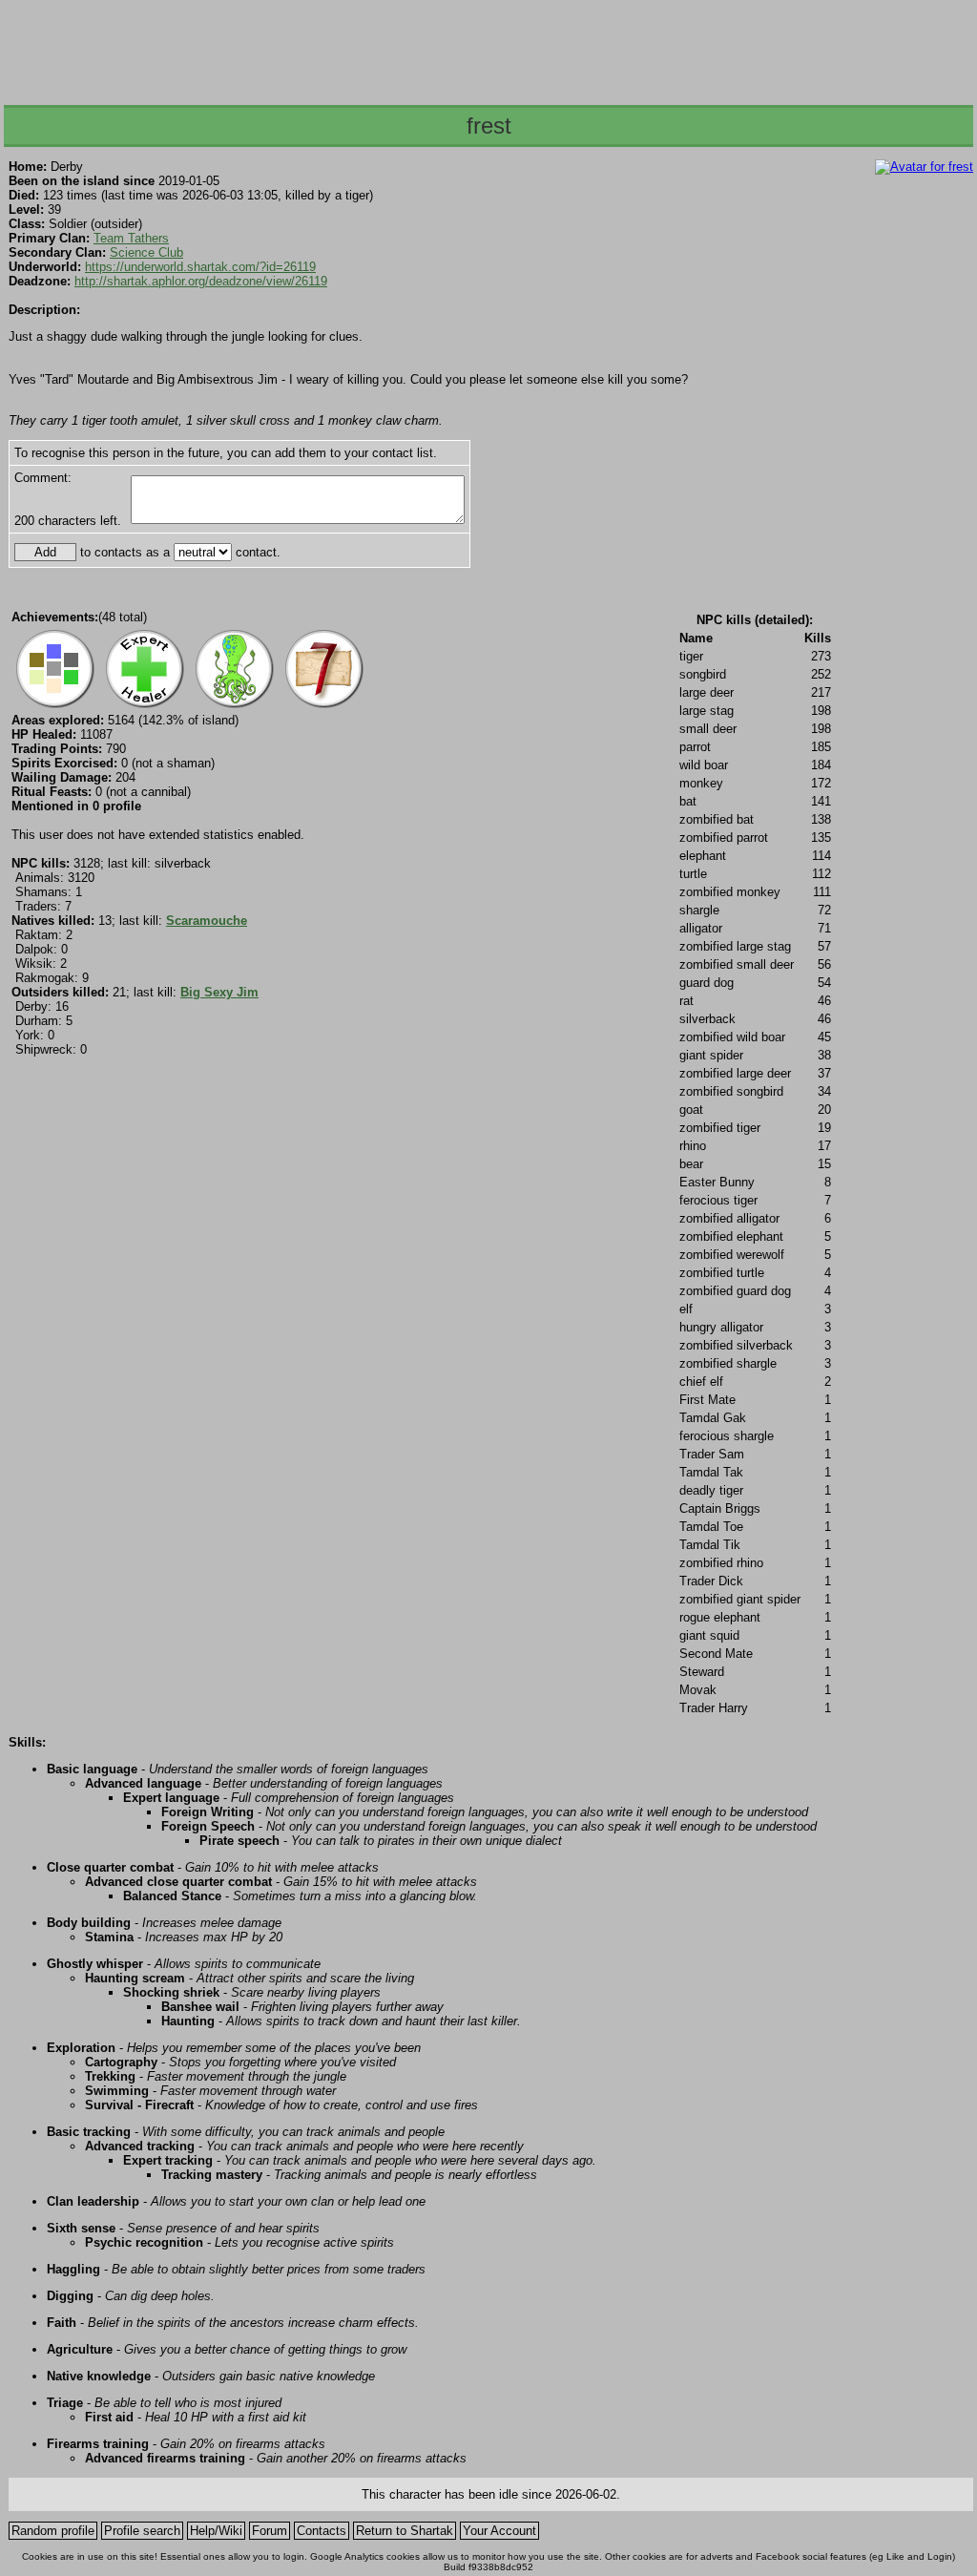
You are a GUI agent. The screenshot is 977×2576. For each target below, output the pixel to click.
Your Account (499, 2531)
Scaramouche (207, 921)
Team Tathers (131, 238)
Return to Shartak (405, 2531)
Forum (270, 2531)
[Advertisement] (488, 47)
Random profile (53, 2531)
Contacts (322, 2531)
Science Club (146, 252)
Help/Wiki (216, 2531)
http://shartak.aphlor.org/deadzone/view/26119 (201, 281)
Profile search (142, 2531)
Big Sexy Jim (219, 992)
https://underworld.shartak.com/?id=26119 (200, 267)
